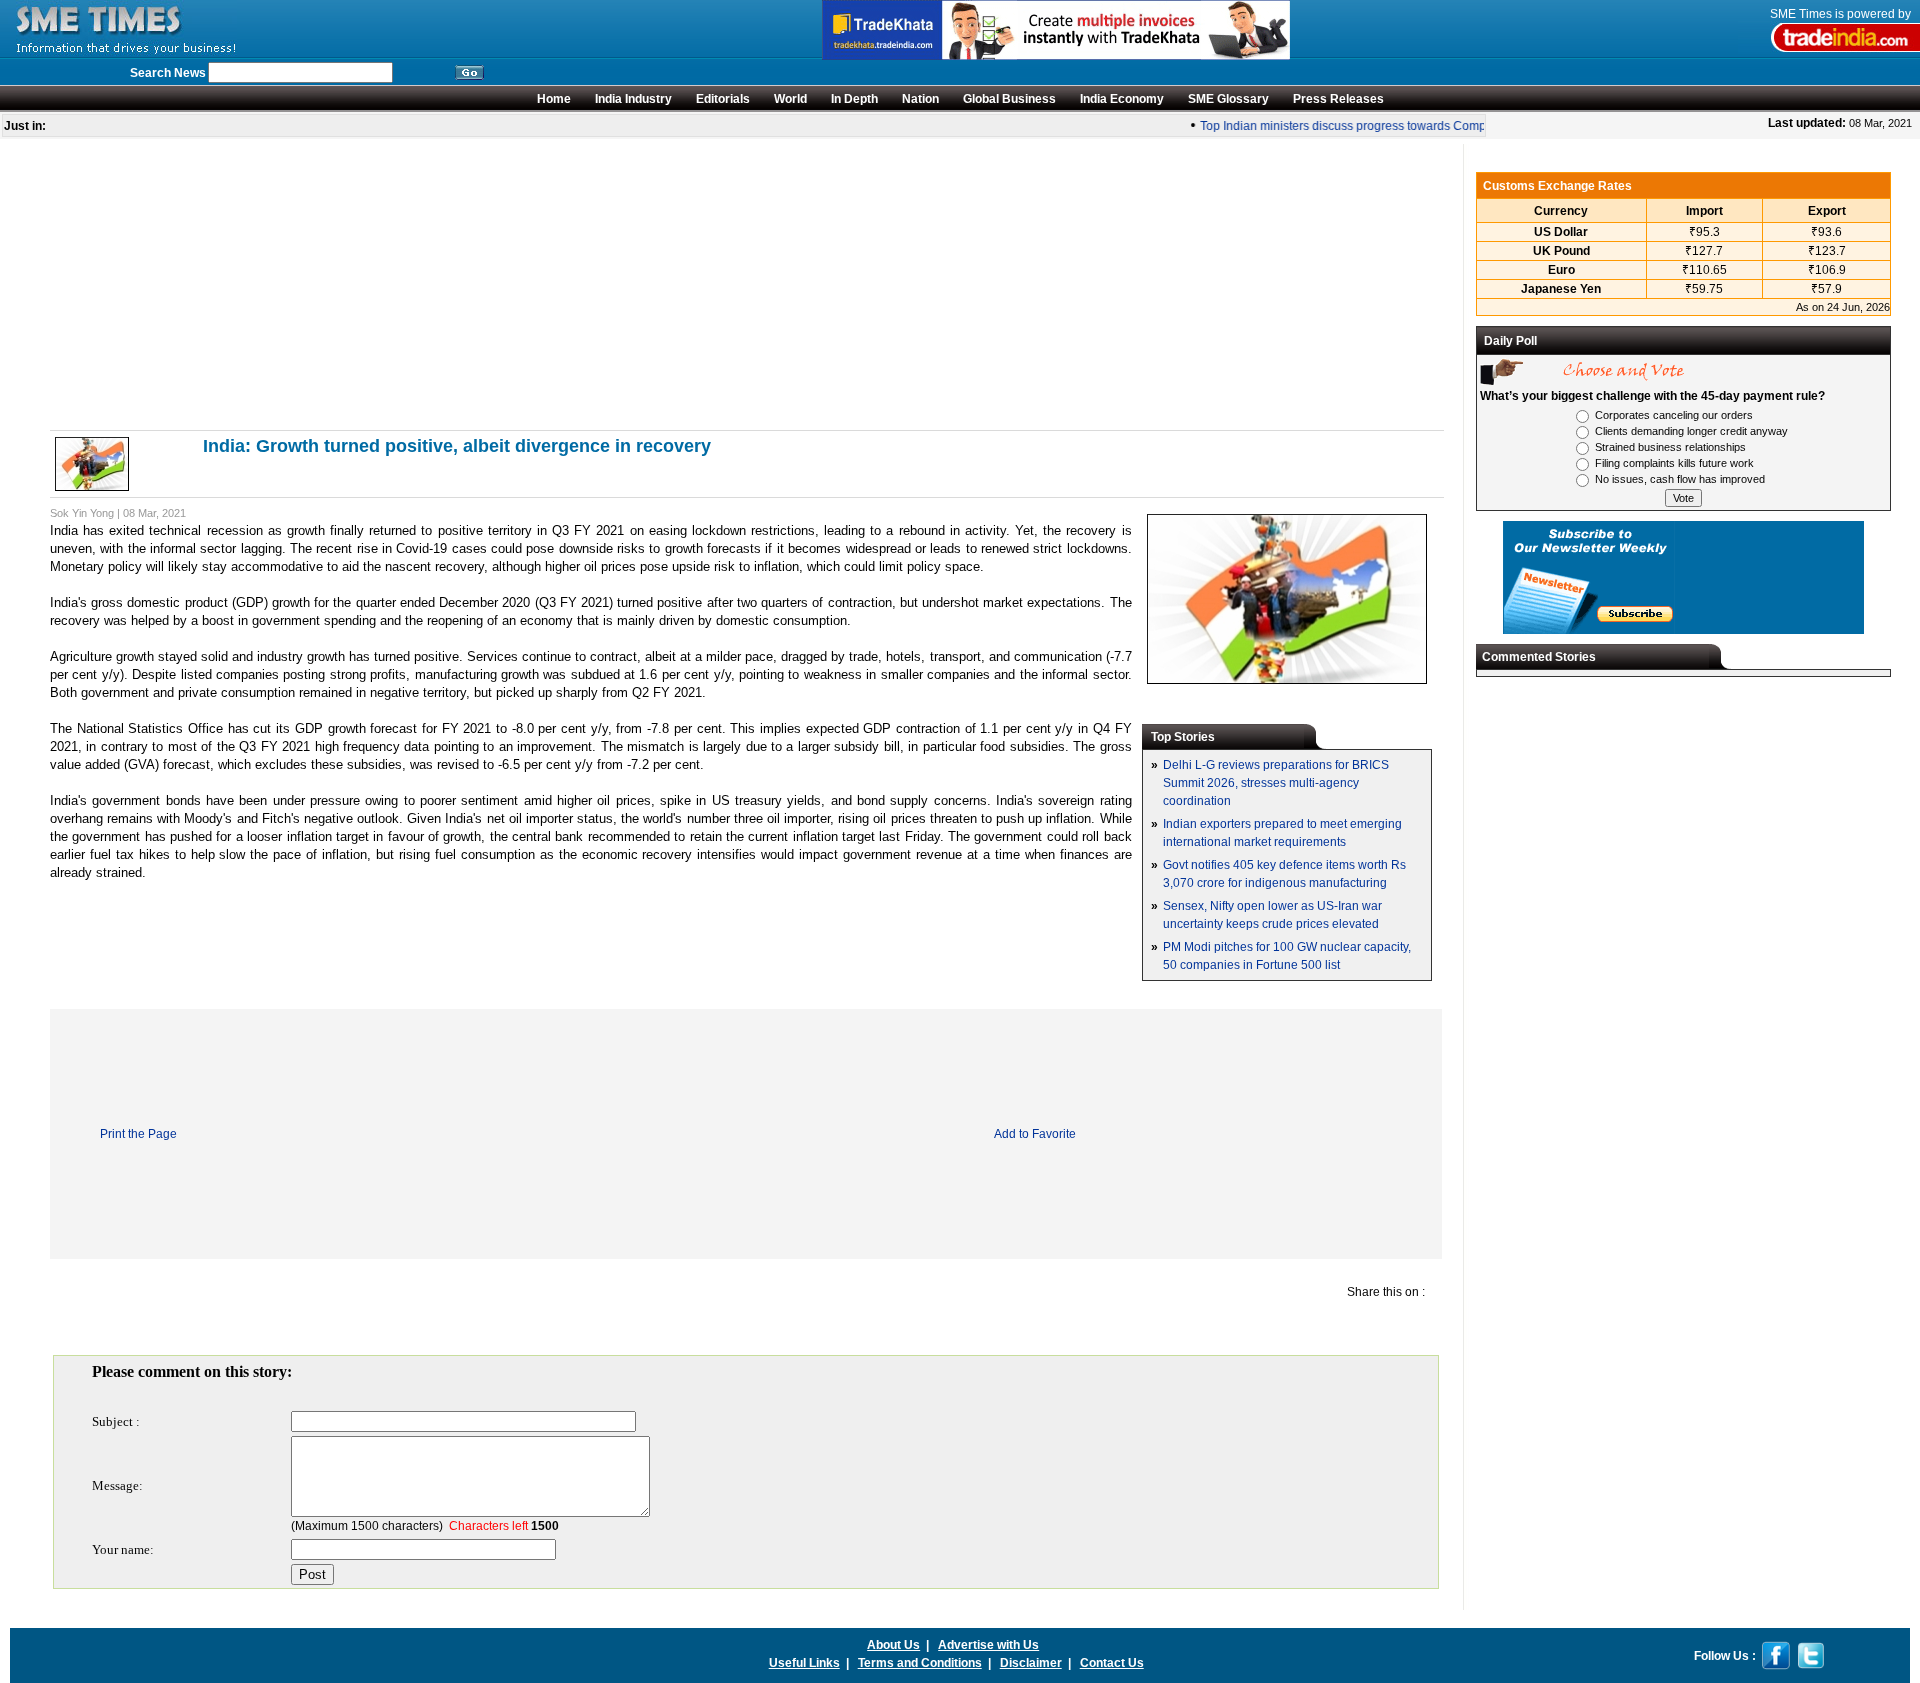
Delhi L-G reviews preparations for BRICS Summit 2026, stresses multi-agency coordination (1276, 783)
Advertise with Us (988, 1645)
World (790, 99)
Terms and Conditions (920, 1663)
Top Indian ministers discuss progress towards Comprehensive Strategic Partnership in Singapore (1454, 126)
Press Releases (1338, 99)
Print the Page (138, 1134)
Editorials (723, 99)
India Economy (1122, 99)
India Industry (633, 99)
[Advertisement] (650, 284)
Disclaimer (1031, 1663)
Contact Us (1112, 1663)
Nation (920, 99)
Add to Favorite (1035, 1134)
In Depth (854, 99)
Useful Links (804, 1663)
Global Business (1009, 99)
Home (554, 99)
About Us (893, 1645)
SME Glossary (1228, 99)
